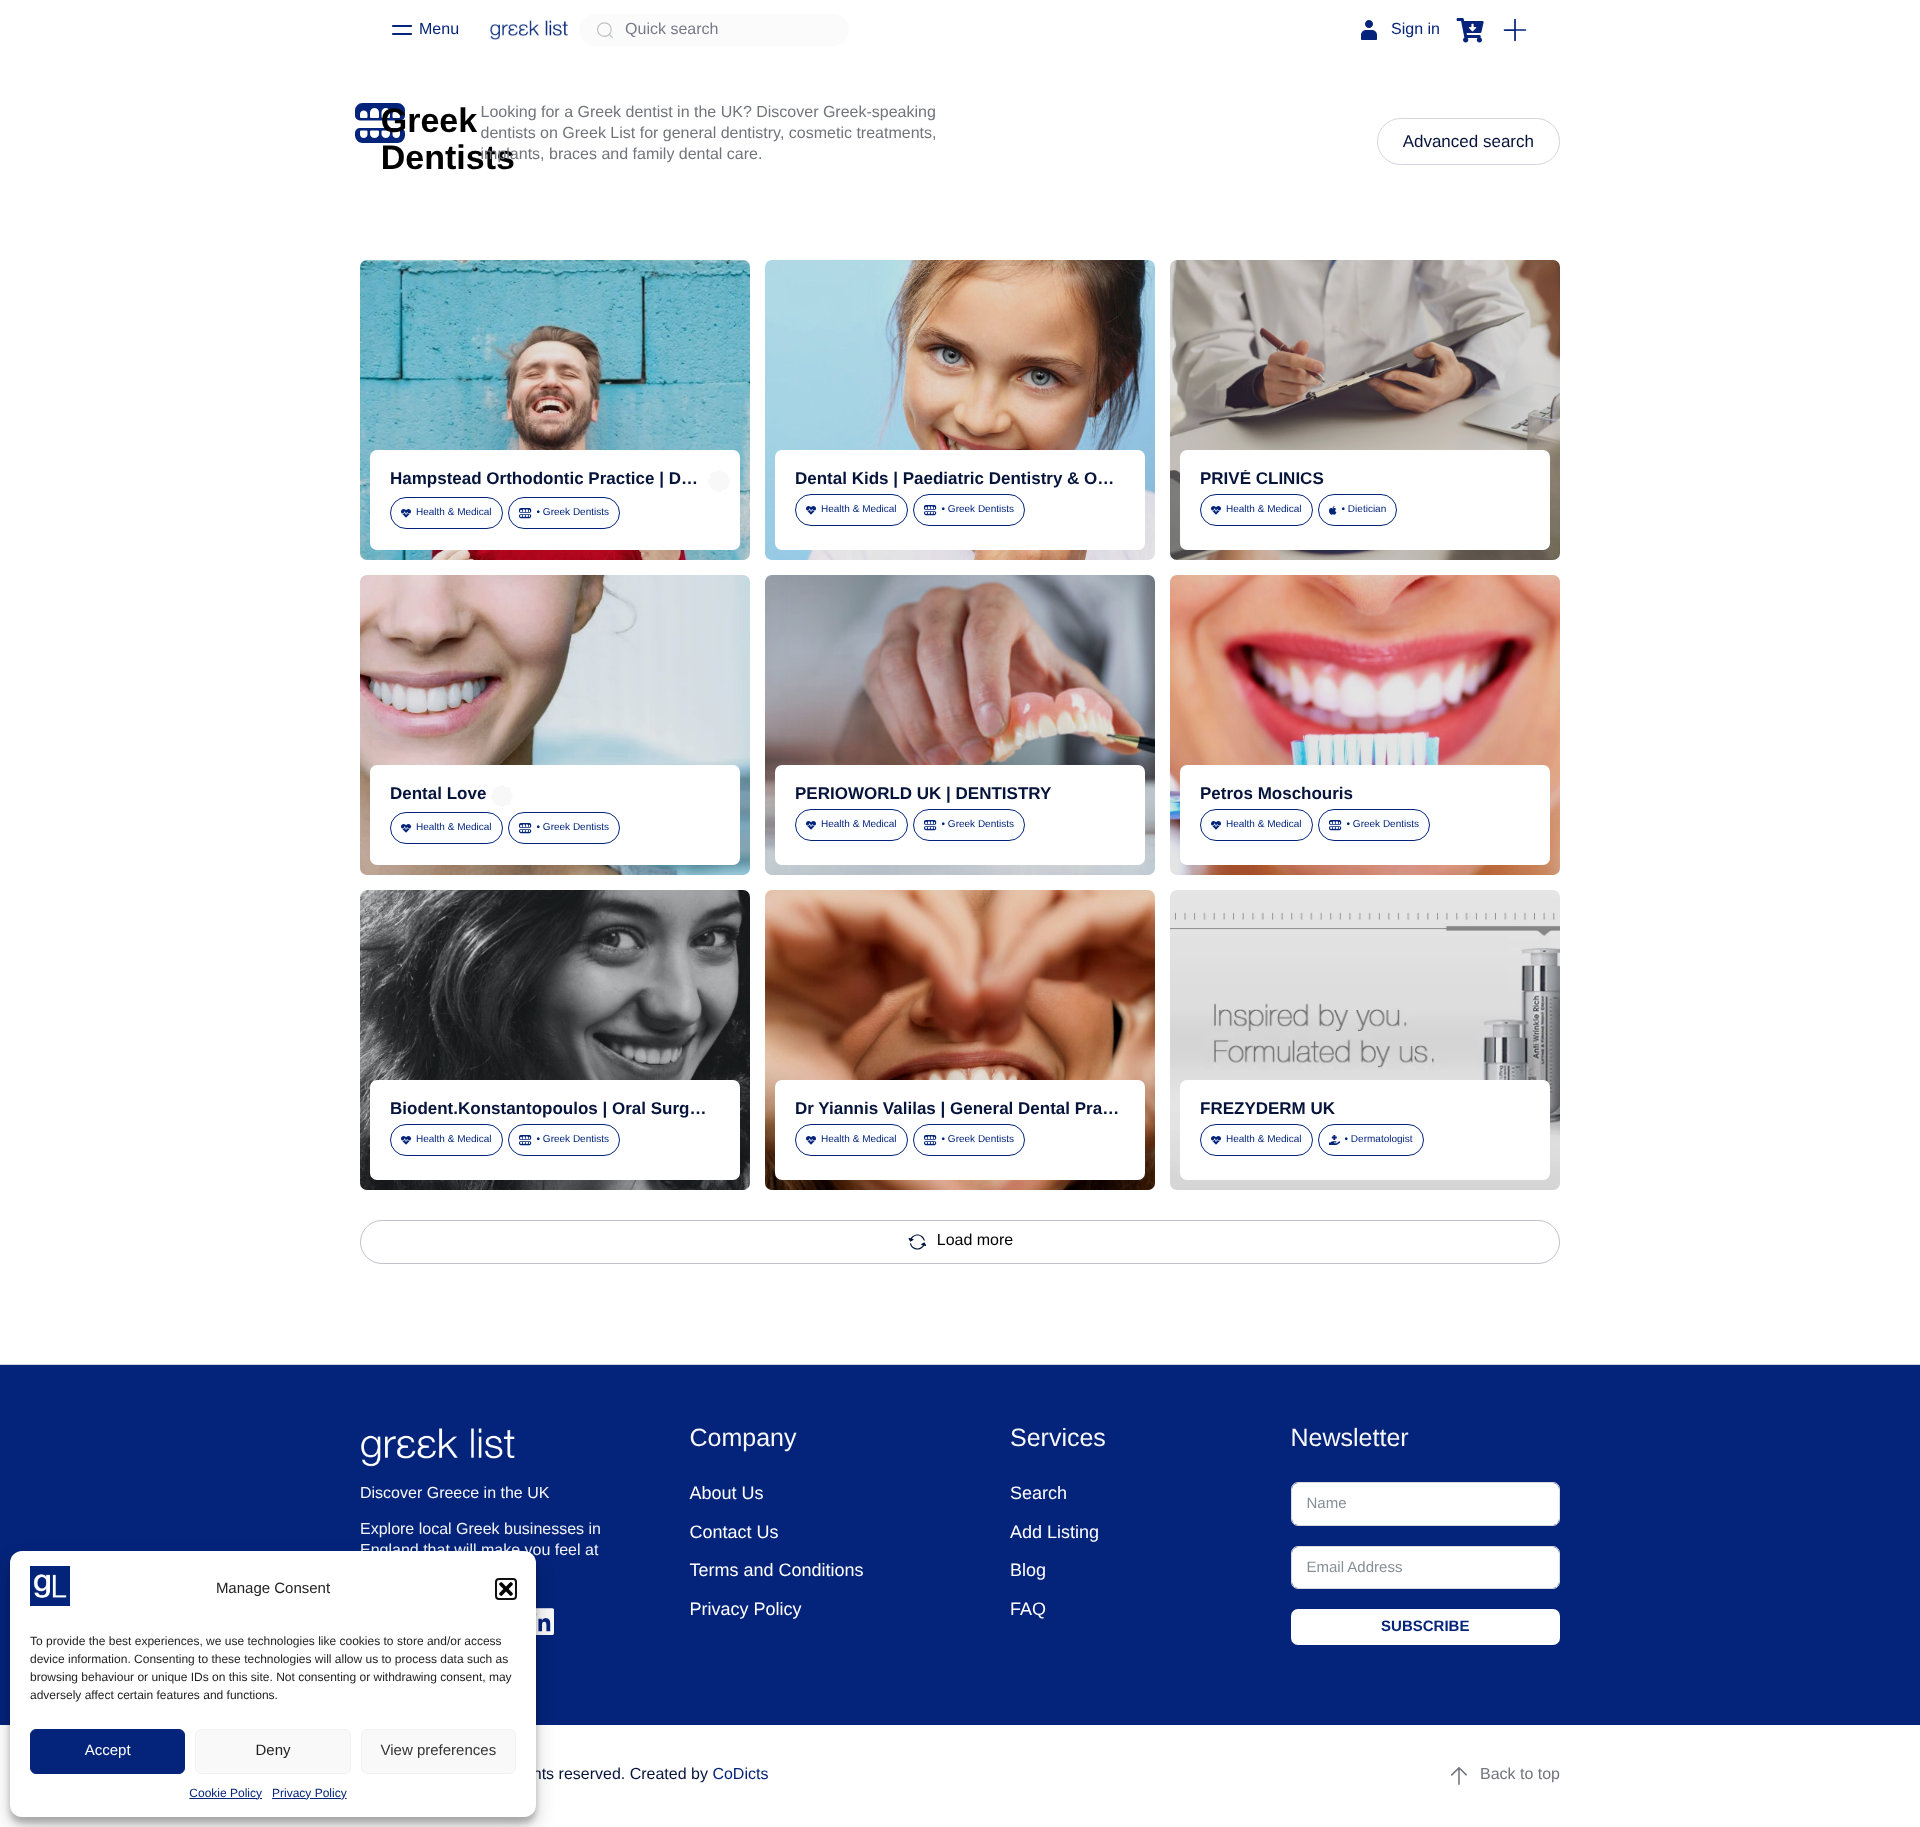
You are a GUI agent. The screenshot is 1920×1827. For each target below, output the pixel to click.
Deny (272, 1750)
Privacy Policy (309, 1793)
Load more (975, 1240)
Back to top (1520, 1774)
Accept (108, 1750)
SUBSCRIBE (1425, 1626)
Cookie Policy (225, 1793)
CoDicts (740, 1774)
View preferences (439, 1750)
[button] (506, 1589)
